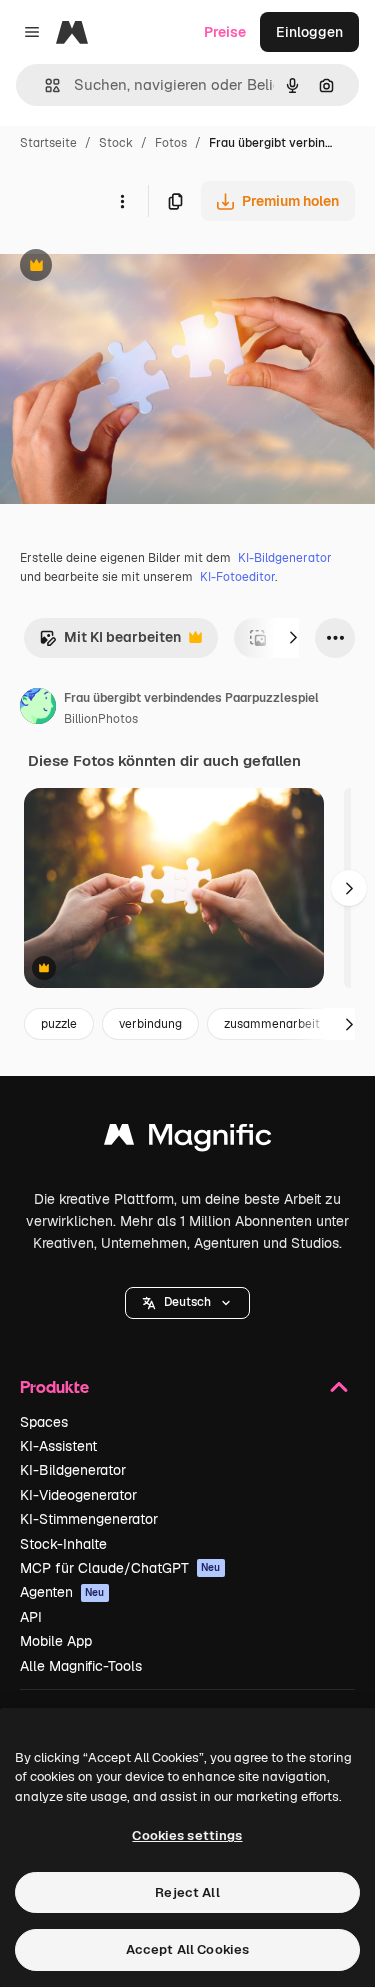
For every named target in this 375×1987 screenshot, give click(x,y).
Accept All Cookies (187, 1949)
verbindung (150, 1024)
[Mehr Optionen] (122, 201)
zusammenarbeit (272, 1024)
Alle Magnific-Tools (81, 1666)
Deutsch (187, 1302)
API (31, 1617)
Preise (225, 32)
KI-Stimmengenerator (89, 1519)
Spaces (44, 1422)
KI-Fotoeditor (237, 577)
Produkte (54, 1386)
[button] (187, 1303)
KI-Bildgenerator (285, 558)
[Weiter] (293, 638)
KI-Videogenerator (78, 1495)
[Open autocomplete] (44, 85)
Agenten (62, 1592)
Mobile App (56, 1641)
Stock (116, 143)
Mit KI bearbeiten (110, 642)
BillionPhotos (101, 719)
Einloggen (309, 32)
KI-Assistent (58, 1446)
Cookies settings (187, 1835)
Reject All (187, 1892)
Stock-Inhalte (63, 1544)
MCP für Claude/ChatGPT (120, 1568)
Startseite (48, 143)
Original (128, 267)
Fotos (171, 143)
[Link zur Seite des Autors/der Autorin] (38, 709)
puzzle (59, 1024)
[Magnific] (188, 1139)
